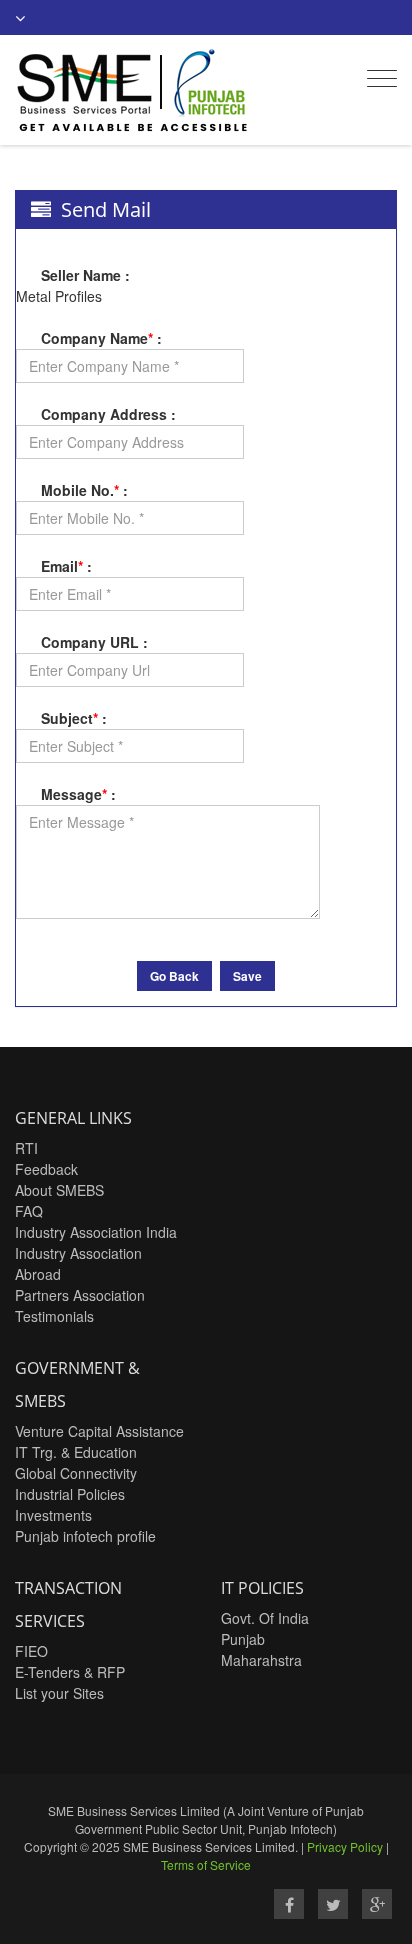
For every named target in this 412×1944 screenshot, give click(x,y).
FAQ (29, 1211)
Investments (53, 1515)
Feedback (46, 1169)
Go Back (174, 976)
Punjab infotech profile (85, 1536)
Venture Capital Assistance (99, 1431)
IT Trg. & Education (76, 1452)
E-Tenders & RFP (70, 1672)
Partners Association (80, 1295)
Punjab (243, 1639)
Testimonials (54, 1316)
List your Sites (59, 1693)
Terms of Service (206, 1864)
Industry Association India (96, 1232)
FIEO (31, 1651)
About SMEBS (59, 1190)
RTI (26, 1148)
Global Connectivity (76, 1473)
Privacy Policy (345, 1846)
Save (247, 976)
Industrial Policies (70, 1494)
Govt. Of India (265, 1618)
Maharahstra (261, 1660)
